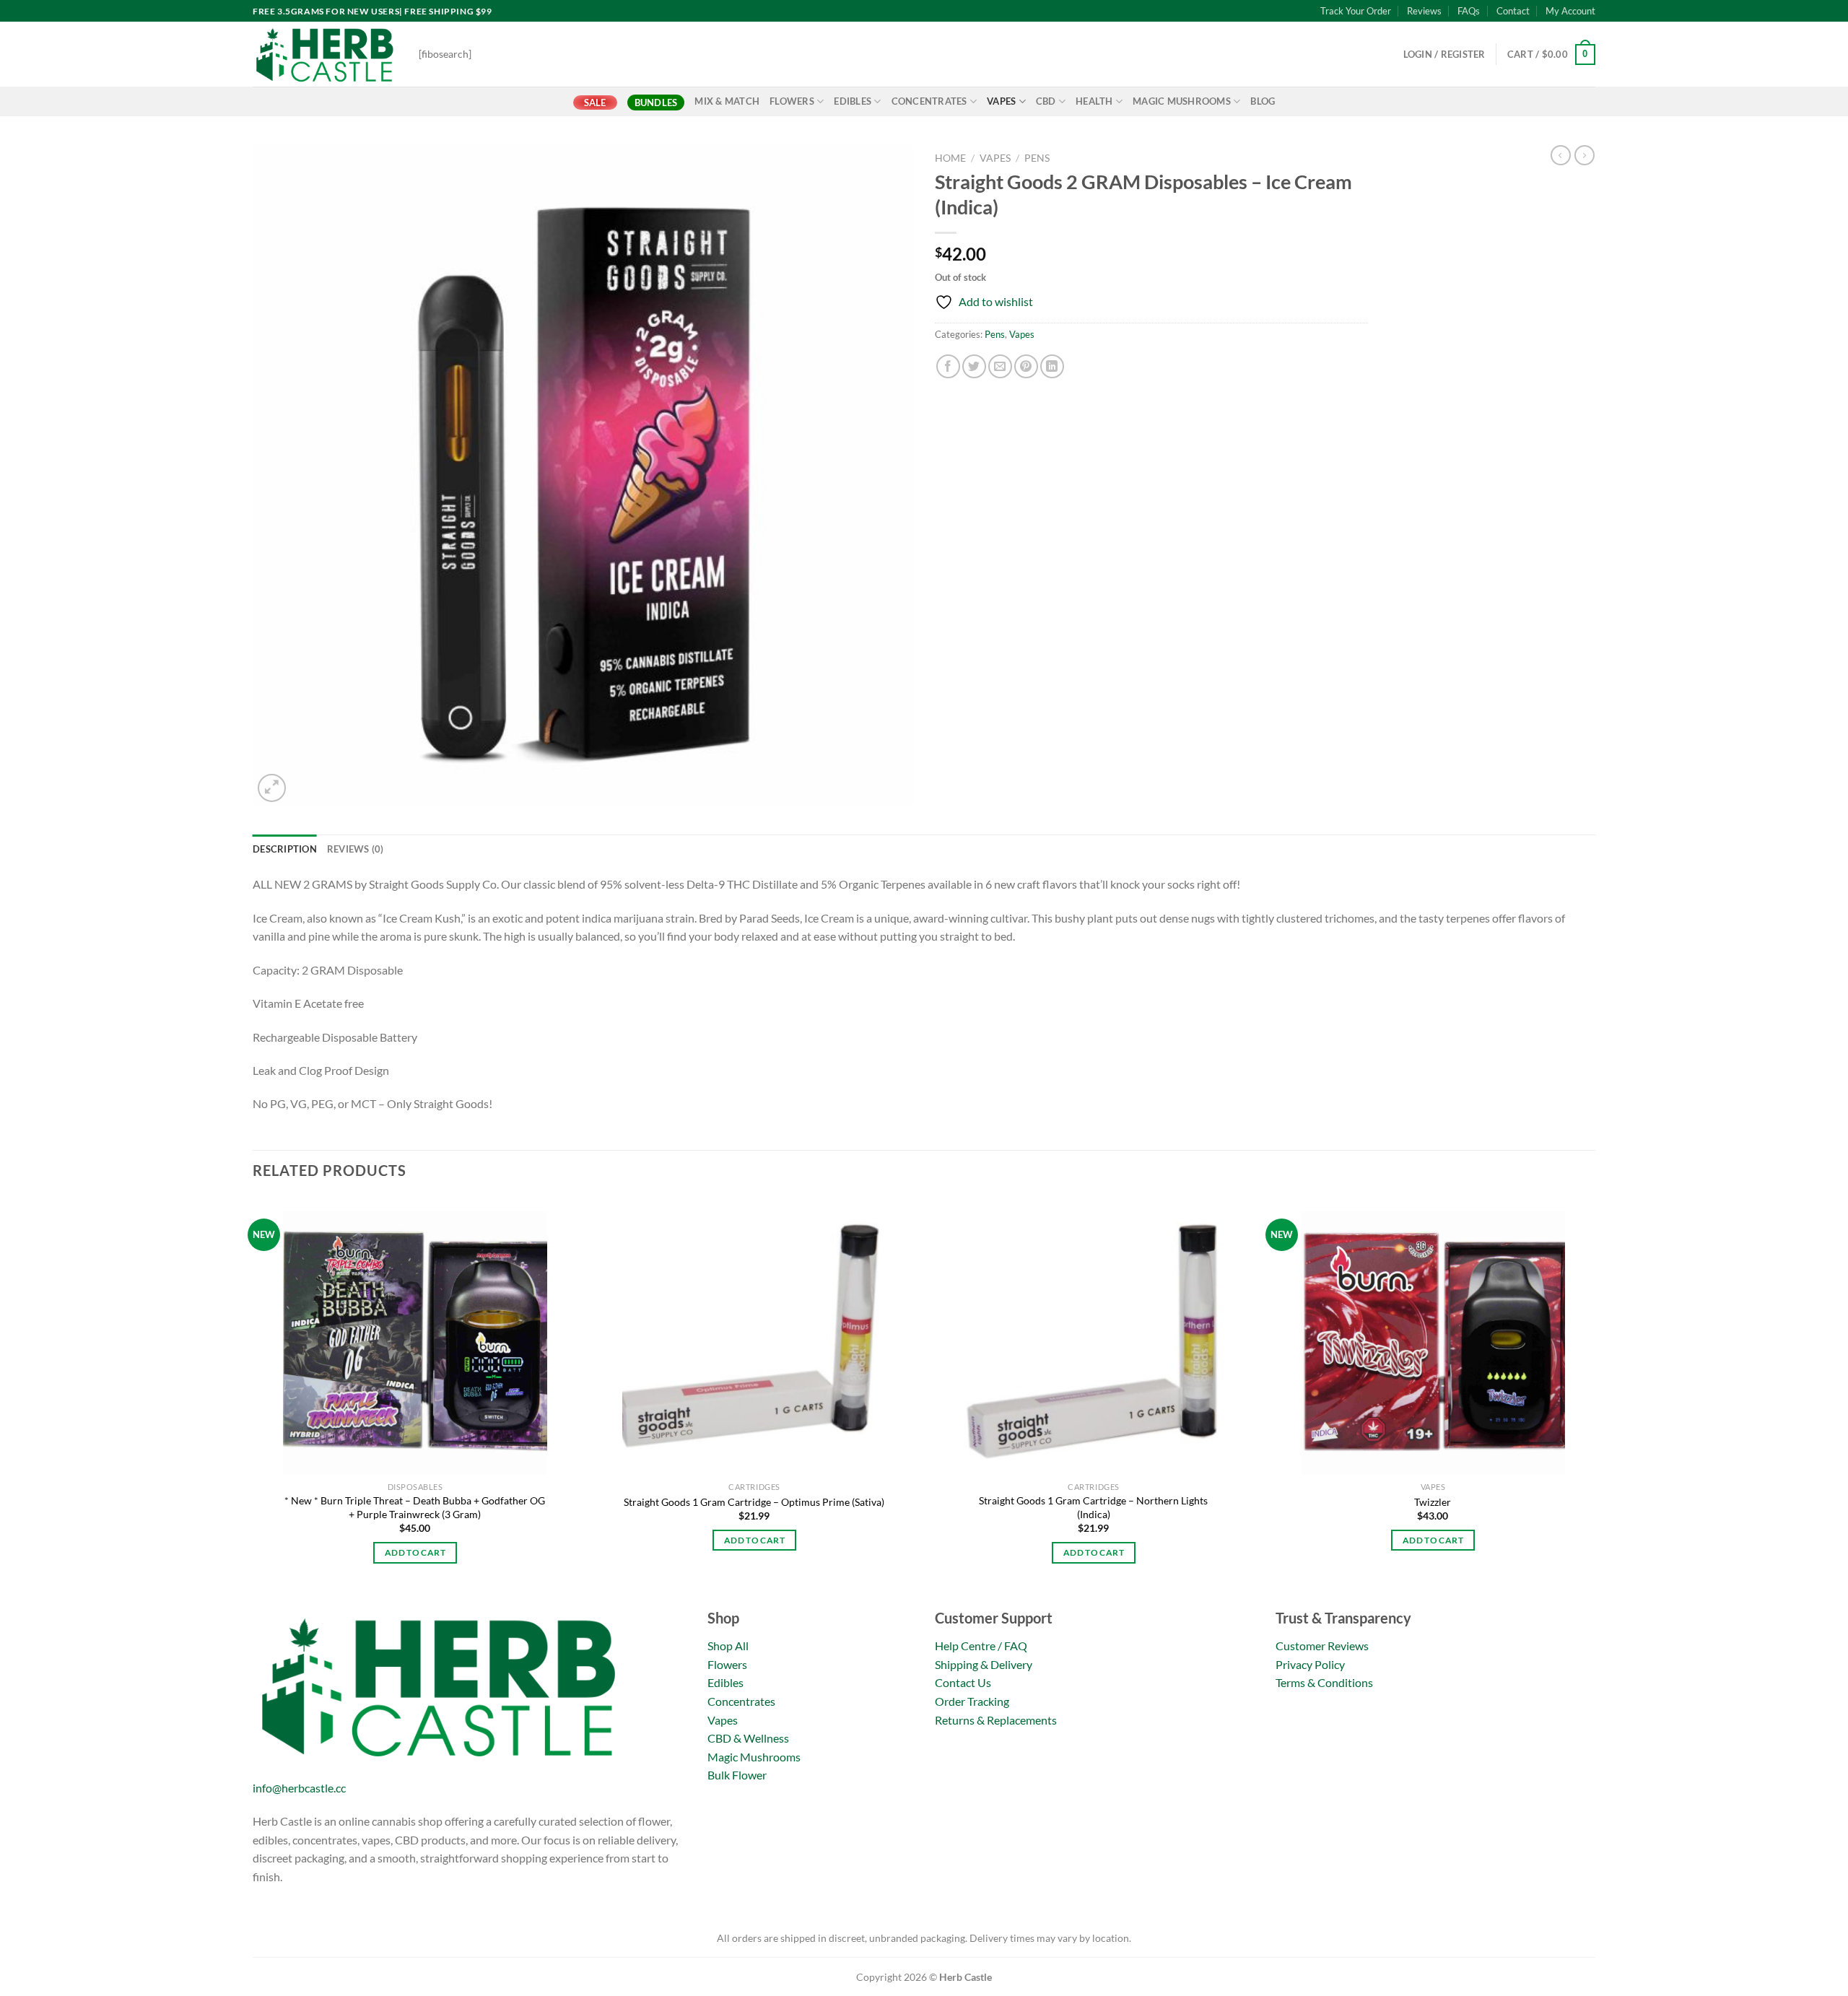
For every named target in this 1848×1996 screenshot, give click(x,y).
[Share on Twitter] (974, 366)
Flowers (792, 101)
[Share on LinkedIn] (1052, 366)
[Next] (1595, 1400)
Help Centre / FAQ (981, 1646)
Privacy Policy (1310, 1664)
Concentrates (929, 101)
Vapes (1001, 101)
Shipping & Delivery (984, 1664)
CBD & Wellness (748, 1738)
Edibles (853, 101)
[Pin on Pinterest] (1026, 366)
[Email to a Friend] (1000, 366)
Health (1094, 101)
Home (950, 158)
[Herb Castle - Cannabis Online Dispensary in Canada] (325, 54)
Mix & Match (727, 101)
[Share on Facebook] (948, 366)
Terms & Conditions (1324, 1682)
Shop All (728, 1646)
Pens (1037, 158)
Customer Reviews (1322, 1646)
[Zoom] (272, 788)
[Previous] (253, 1400)
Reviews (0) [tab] (356, 849)
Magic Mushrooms (1182, 101)
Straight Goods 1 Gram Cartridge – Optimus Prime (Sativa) (754, 1502)
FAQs (1469, 11)
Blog (1263, 101)
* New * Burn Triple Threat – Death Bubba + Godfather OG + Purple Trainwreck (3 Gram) (415, 1507)
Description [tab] (285, 849)
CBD (1046, 101)
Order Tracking (972, 1701)
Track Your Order (1356, 11)
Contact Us (963, 1682)
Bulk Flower (737, 1775)
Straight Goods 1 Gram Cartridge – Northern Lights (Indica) (1093, 1507)
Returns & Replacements (996, 1720)
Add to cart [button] (415, 1552)
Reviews (1424, 11)
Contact (1513, 11)
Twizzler (1433, 1502)
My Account (1570, 11)
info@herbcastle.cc (299, 1788)
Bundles (656, 103)
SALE (595, 103)
